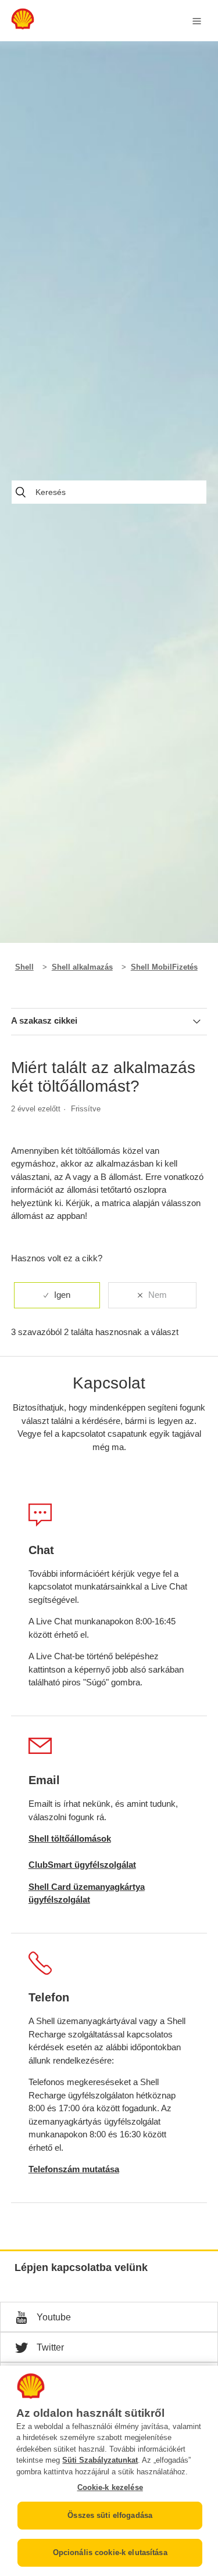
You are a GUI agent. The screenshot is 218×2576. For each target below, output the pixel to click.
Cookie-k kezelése (110, 2487)
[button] (109, 2317)
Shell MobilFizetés (164, 967)
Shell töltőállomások (70, 1838)
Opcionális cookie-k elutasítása (110, 2552)
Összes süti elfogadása (110, 2515)
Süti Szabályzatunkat (100, 2460)
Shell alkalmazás (82, 967)
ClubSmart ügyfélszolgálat (82, 1865)
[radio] (57, 1295)
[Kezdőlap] (23, 26)
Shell (24, 967)
